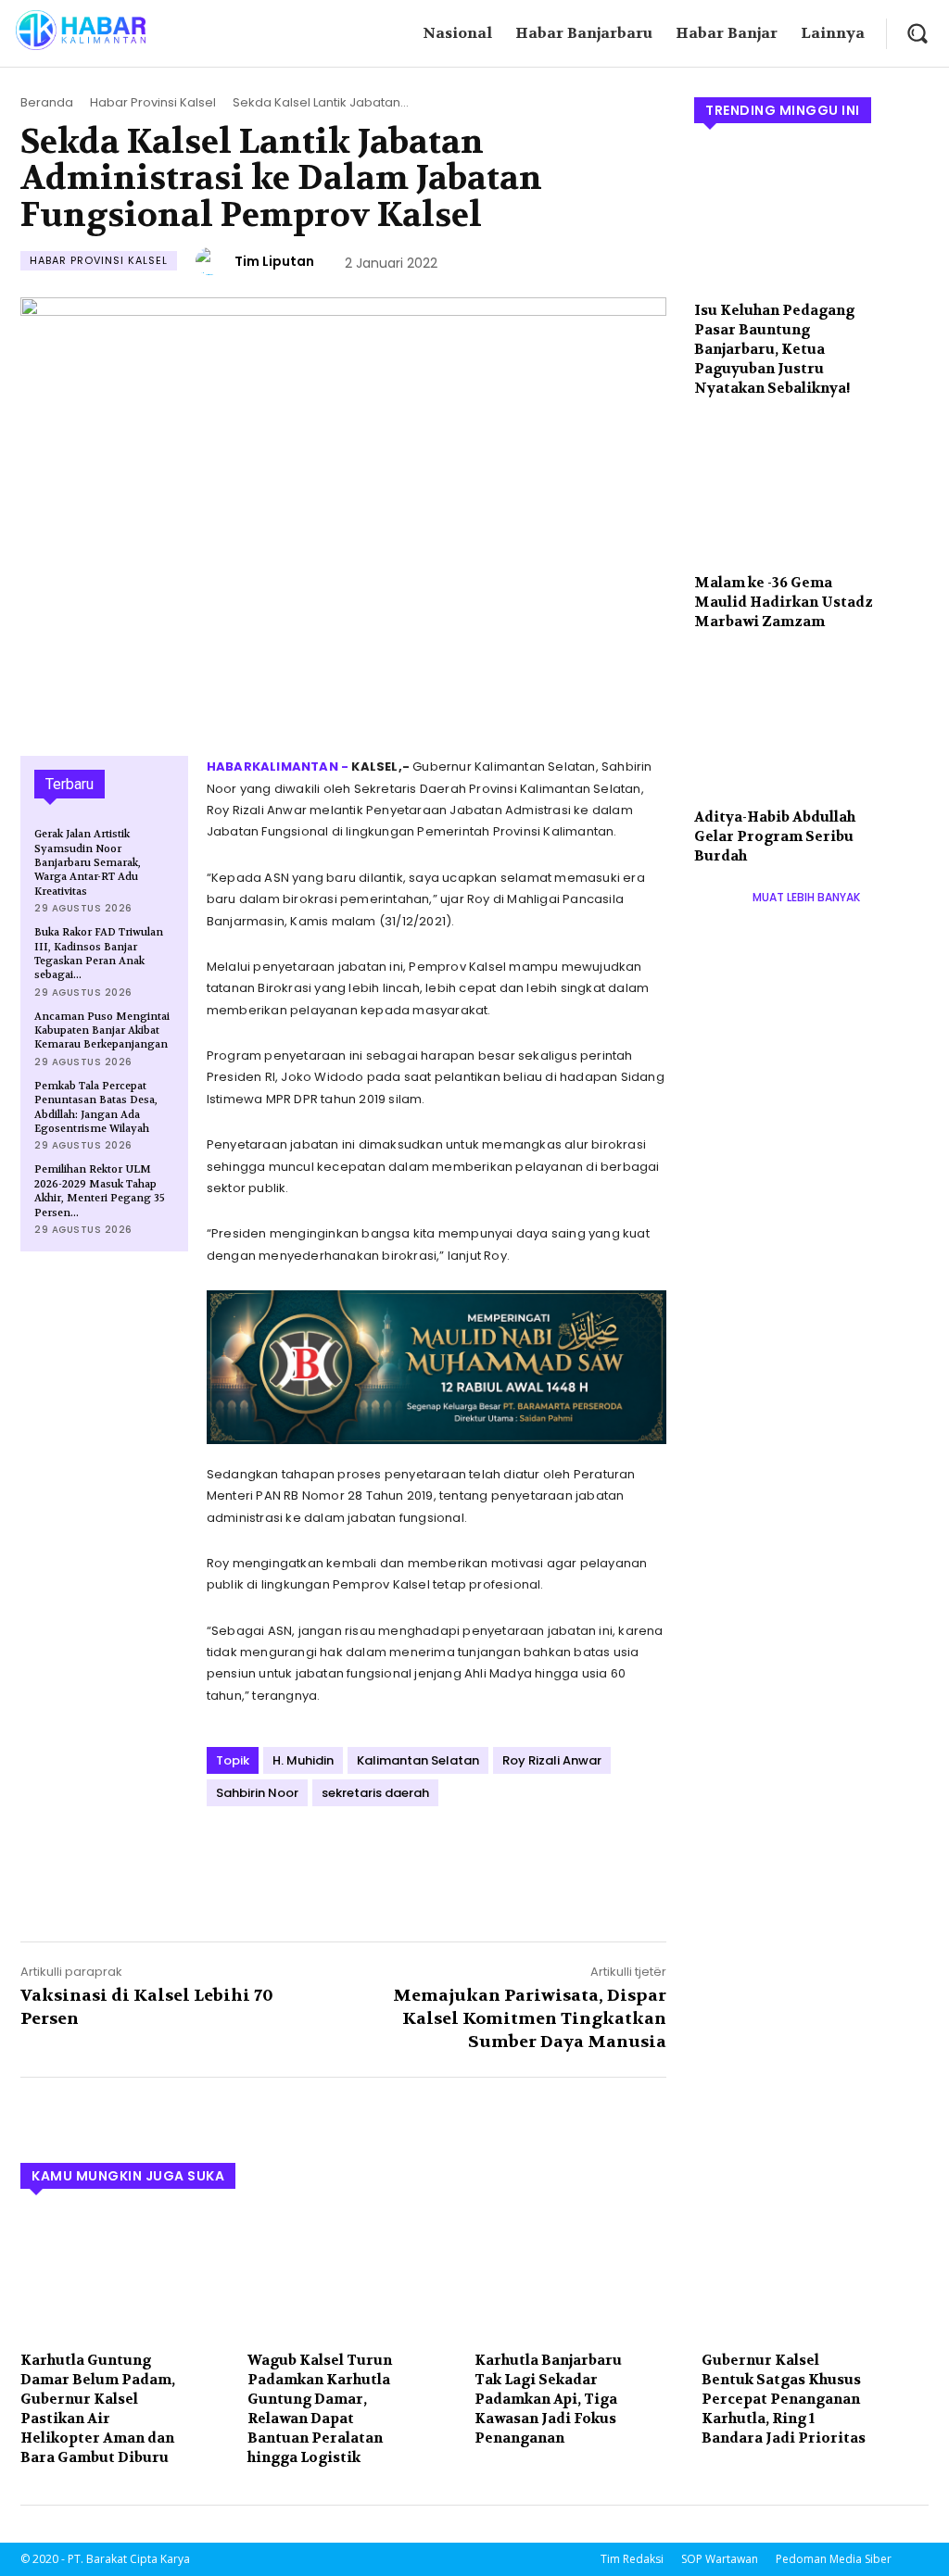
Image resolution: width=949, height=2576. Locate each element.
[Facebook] (225, 1856)
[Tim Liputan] (212, 261)
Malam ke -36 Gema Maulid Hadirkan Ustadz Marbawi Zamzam (784, 602)
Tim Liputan (274, 261)
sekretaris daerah (375, 1793)
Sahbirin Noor (257, 1793)
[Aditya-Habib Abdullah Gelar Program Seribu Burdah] (811, 725)
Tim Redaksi (632, 2559)
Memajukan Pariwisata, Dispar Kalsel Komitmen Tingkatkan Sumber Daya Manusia (530, 2019)
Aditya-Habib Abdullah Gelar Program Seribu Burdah (775, 836)
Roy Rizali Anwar (552, 1760)
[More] (397, 1856)
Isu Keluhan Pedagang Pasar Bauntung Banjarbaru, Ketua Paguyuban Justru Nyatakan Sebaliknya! (774, 349)
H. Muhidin (303, 1760)
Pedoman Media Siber (834, 2559)
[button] (917, 33)
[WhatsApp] (353, 1856)
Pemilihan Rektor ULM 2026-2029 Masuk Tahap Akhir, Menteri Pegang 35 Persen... (100, 1191)
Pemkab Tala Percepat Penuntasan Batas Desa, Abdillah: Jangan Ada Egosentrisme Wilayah (96, 1107)
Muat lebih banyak (806, 897)
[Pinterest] (310, 1856)
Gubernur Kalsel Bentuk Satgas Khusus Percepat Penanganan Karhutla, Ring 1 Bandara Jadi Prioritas (784, 2399)
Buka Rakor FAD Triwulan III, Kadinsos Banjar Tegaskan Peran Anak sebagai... (99, 954)
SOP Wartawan (720, 2559)
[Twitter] (268, 1856)
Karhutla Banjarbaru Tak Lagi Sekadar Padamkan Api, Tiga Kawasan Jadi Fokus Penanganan (548, 2399)
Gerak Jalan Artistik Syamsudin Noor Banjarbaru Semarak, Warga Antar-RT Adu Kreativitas (88, 863)
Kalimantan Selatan (418, 1760)
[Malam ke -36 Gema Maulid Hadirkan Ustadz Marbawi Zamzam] (811, 492)
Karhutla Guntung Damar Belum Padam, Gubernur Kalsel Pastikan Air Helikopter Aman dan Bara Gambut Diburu (98, 2409)
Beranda (47, 102)
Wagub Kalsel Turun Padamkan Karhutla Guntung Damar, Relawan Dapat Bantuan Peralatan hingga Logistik (320, 2409)
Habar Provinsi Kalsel (153, 102)
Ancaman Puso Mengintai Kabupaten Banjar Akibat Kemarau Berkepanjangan (102, 1031)
